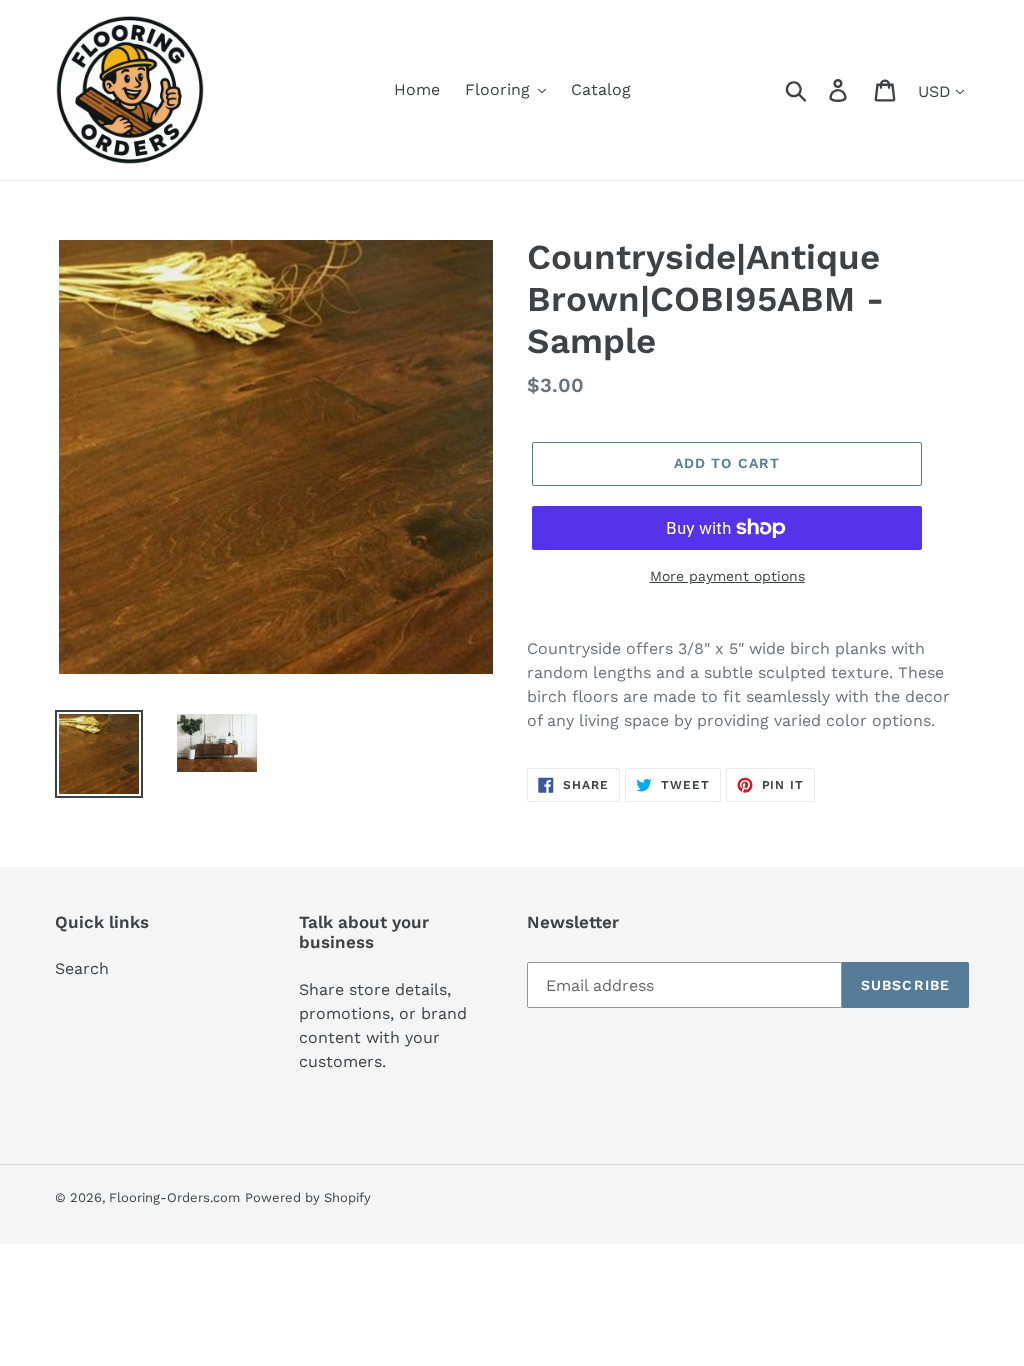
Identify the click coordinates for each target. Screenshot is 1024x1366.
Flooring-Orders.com (174, 1197)
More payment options (727, 576)
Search (82, 968)
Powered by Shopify (308, 1197)
